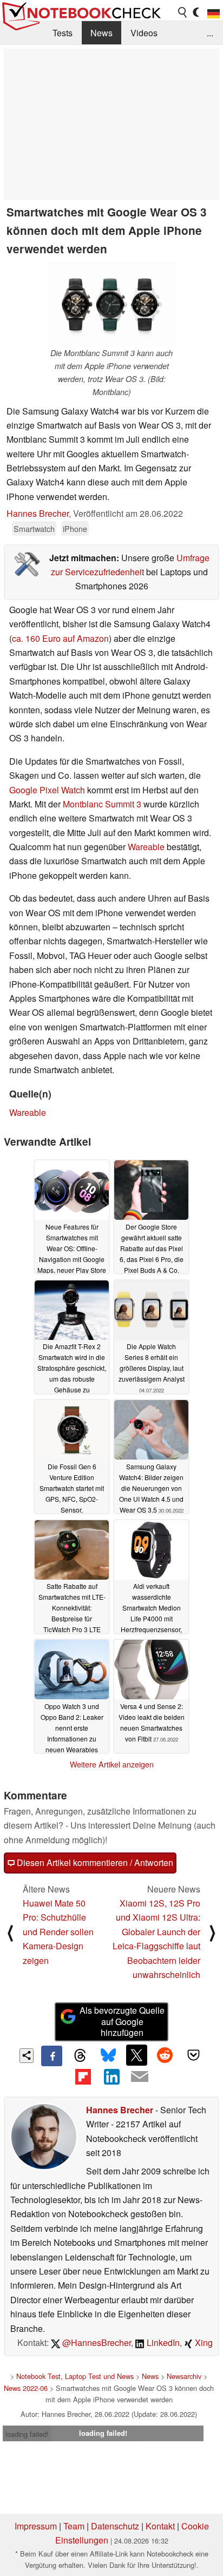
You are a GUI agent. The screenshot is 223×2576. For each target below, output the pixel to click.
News (101, 33)
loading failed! (27, 2434)
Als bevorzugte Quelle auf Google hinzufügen (122, 2022)
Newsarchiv (184, 2376)
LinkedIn (162, 2342)
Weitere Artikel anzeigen (112, 1764)
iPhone (75, 528)
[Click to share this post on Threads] (80, 2056)
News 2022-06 (26, 2388)
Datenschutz (115, 2526)
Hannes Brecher (38, 513)
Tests (63, 33)
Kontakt (160, 2526)
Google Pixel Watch (47, 790)
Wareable (146, 847)
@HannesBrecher (96, 2342)
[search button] (183, 12)
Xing (203, 2342)
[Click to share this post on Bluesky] (108, 2056)
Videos (144, 33)
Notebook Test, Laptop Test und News (75, 2376)
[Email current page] (140, 2077)
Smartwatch (34, 528)
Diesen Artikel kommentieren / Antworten (94, 1862)
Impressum (36, 2526)
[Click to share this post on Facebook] (51, 2056)
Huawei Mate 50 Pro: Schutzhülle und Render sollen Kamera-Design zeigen (58, 1932)
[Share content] (27, 2056)
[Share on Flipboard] (83, 2076)
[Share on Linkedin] (111, 2076)
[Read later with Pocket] (193, 2055)
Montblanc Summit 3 (102, 804)
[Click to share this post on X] (136, 2055)
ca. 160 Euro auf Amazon (60, 638)
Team (74, 2526)
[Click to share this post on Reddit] (165, 2055)
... (210, 33)
